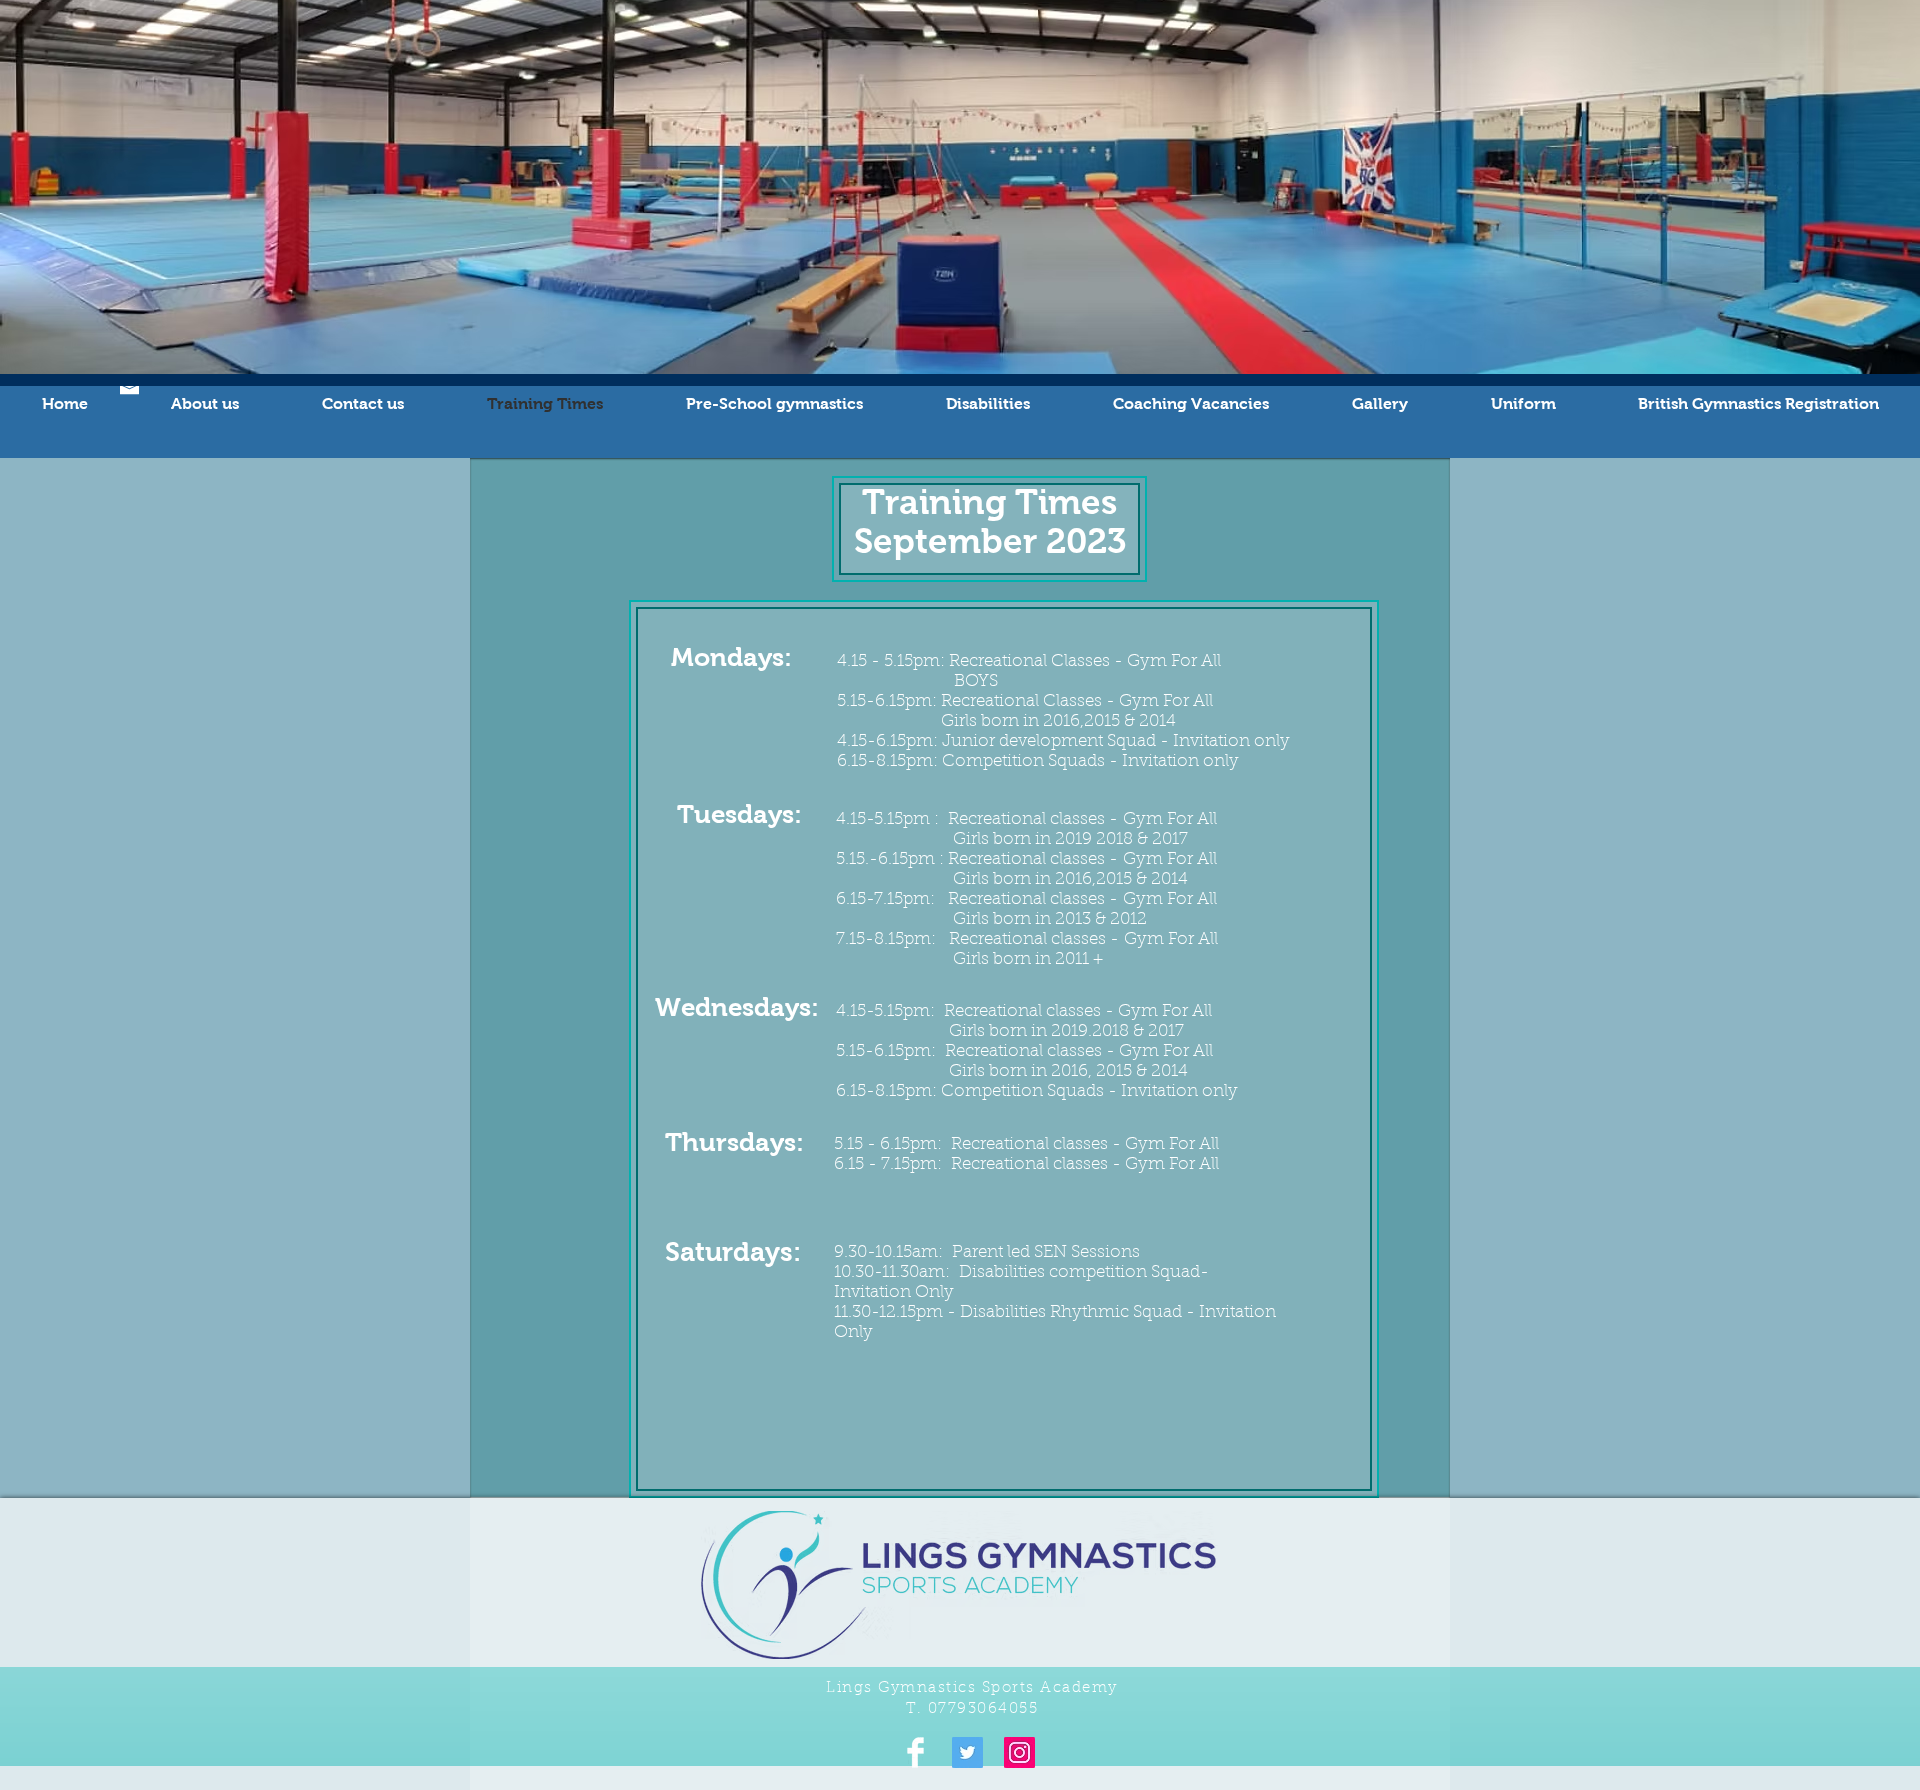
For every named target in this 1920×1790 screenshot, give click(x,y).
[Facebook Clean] (915, 1752)
